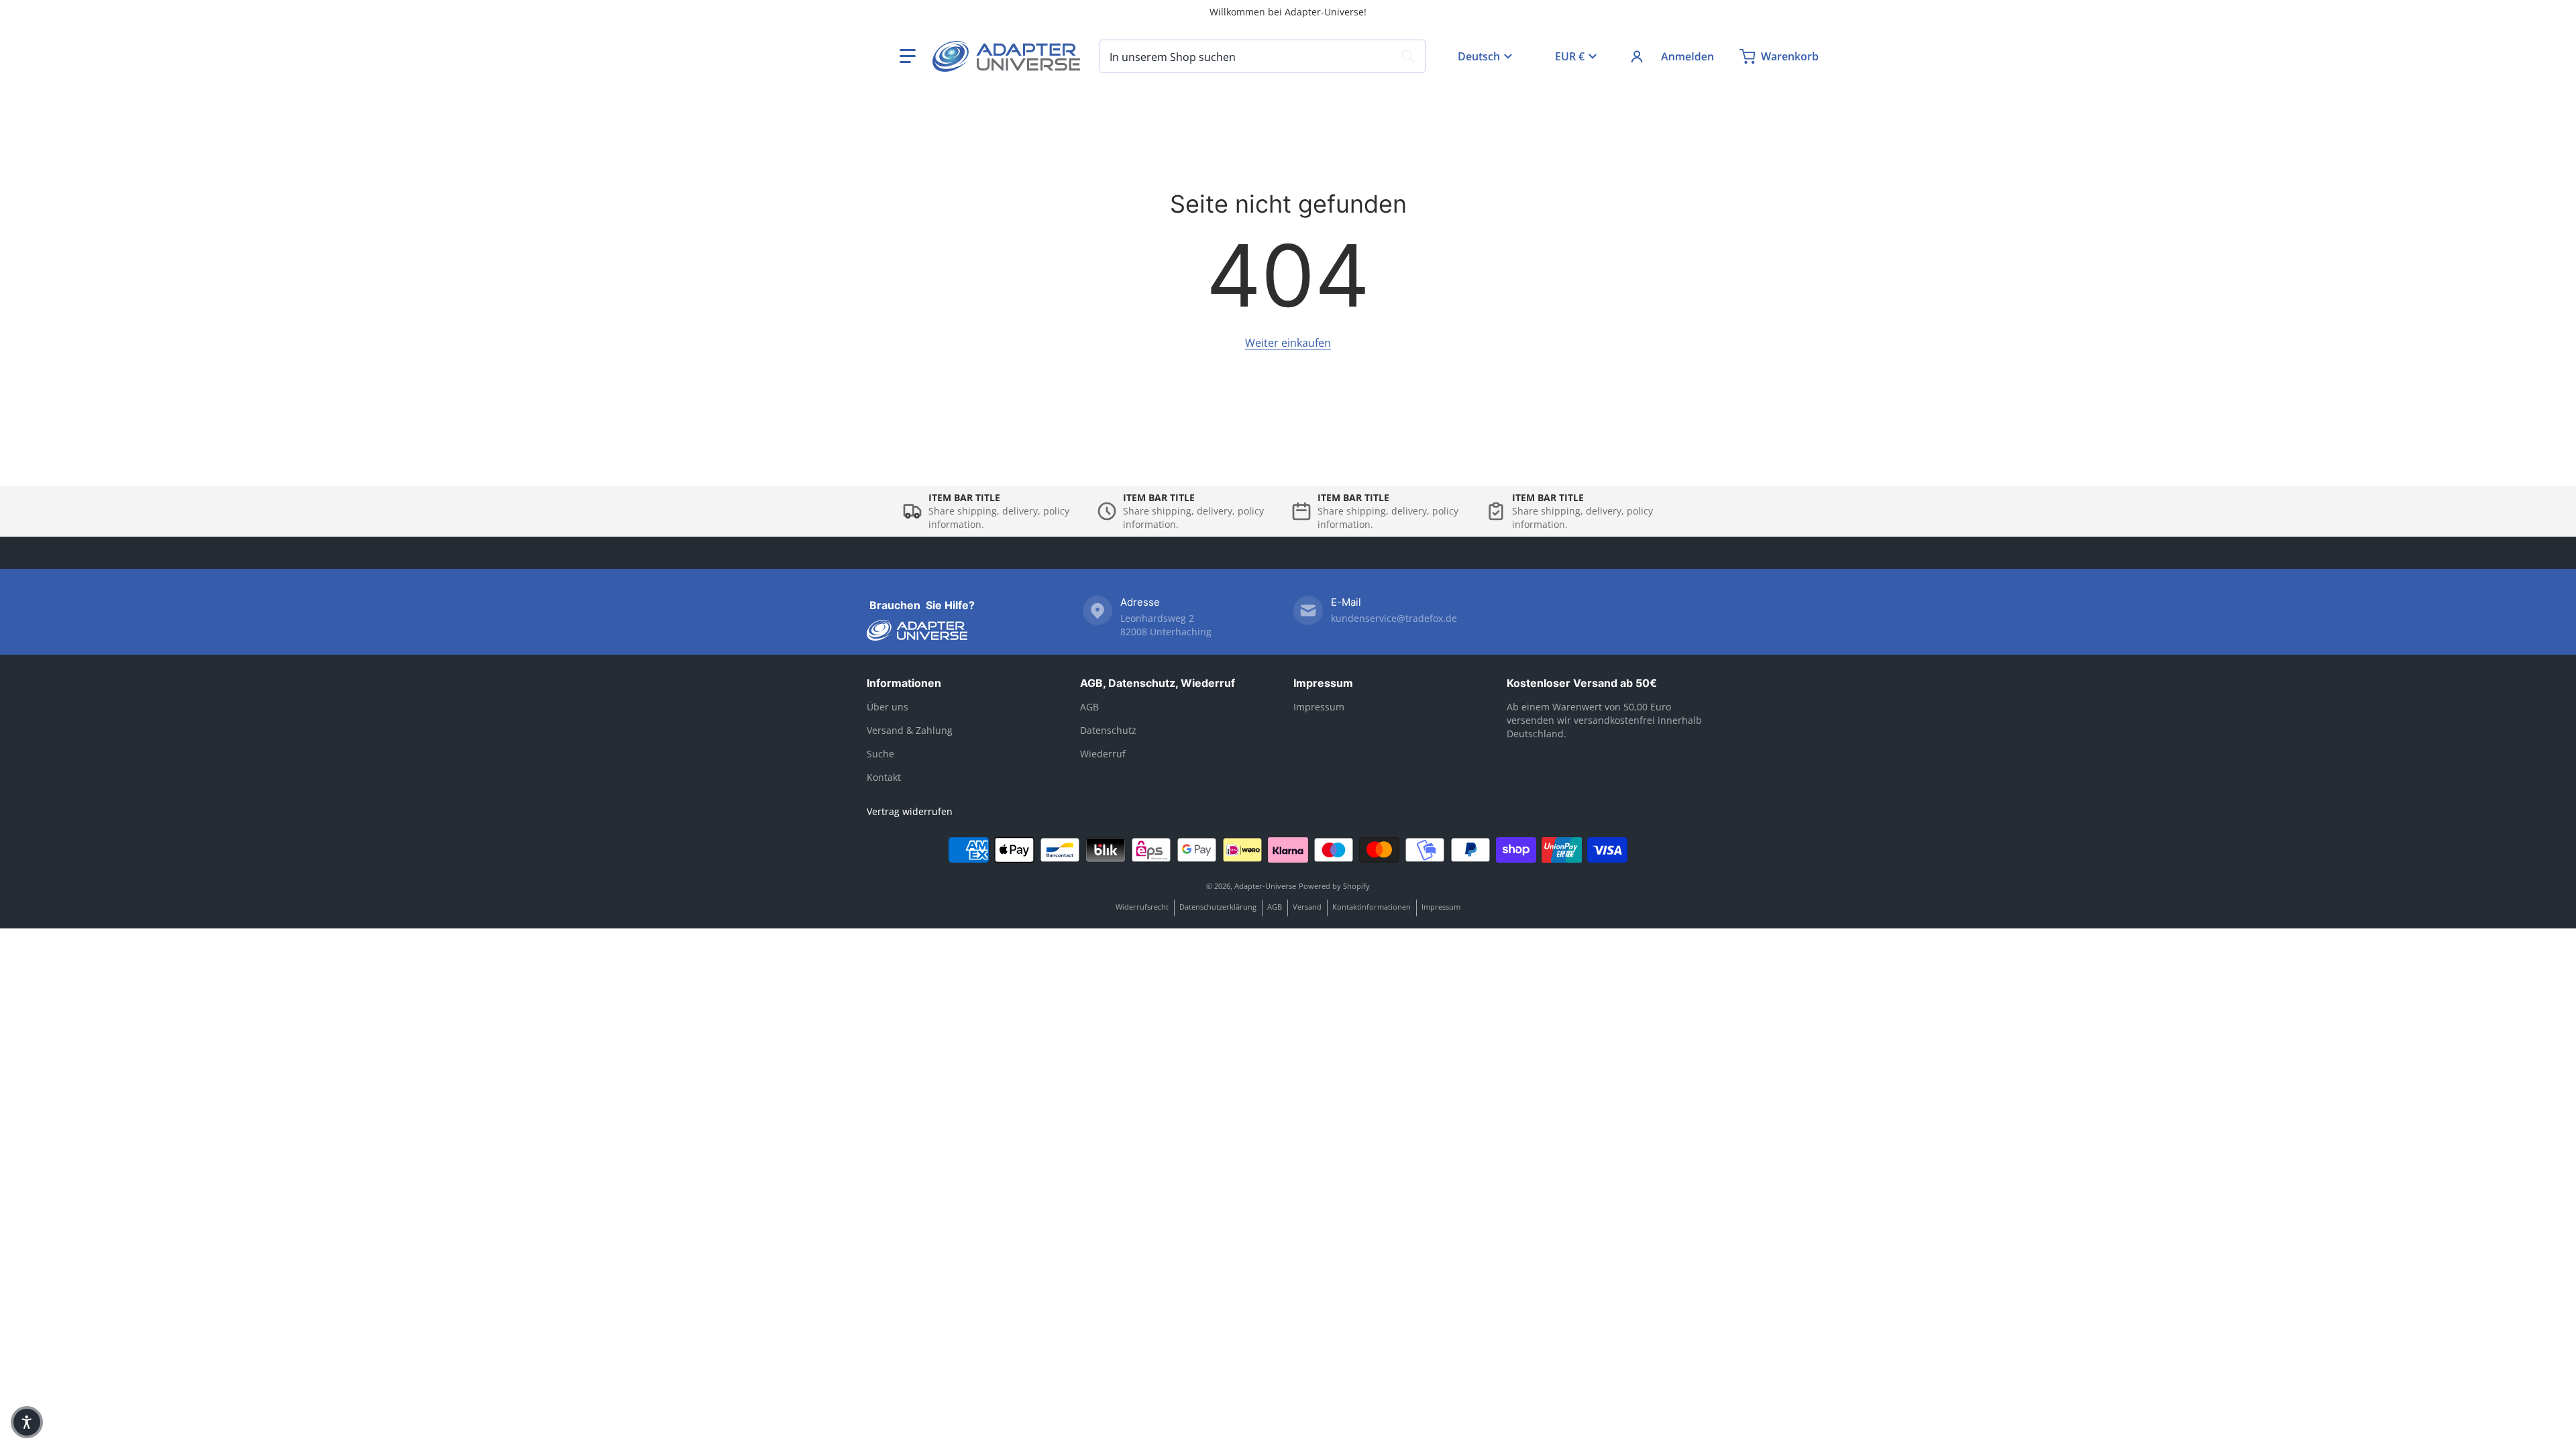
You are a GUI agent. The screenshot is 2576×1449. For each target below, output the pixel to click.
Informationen (904, 683)
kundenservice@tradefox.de (1394, 618)
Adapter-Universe (1265, 886)
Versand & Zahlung (910, 730)
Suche (880, 754)
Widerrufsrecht (1142, 907)
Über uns (888, 707)
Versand (1307, 907)
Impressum (1323, 683)
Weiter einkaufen (1288, 343)
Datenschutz (1108, 730)
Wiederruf (1103, 754)
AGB (1089, 707)
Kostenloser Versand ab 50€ (1582, 683)
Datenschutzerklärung (1218, 907)
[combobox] (1263, 56)
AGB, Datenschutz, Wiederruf (1158, 683)
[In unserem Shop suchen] (1408, 56)
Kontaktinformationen (1372, 907)
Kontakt (884, 777)
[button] (908, 56)
